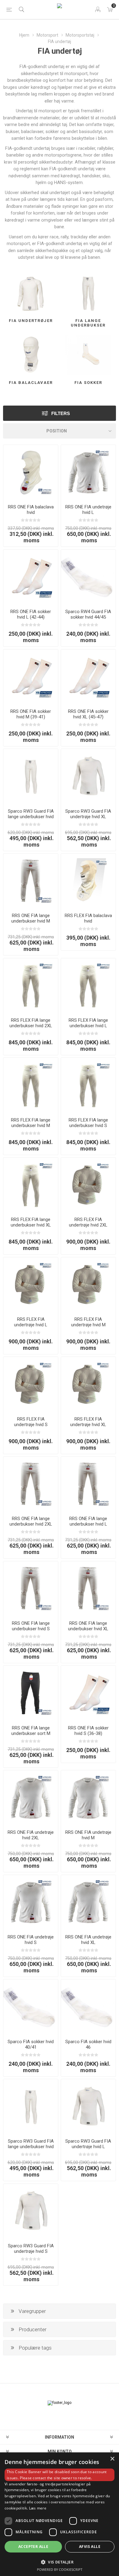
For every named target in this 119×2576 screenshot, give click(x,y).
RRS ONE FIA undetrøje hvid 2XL (31, 1835)
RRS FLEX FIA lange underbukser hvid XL (31, 1222)
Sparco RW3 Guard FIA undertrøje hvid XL (88, 814)
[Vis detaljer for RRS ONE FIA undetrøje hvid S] (31, 1902)
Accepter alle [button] (33, 2547)
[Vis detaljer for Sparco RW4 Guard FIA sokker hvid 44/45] (88, 577)
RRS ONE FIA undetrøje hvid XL (88, 1940)
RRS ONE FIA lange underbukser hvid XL (88, 1626)
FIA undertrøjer (31, 321)
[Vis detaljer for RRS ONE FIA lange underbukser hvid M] (31, 881)
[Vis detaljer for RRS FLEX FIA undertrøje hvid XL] (88, 1384)
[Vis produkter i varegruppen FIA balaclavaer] (31, 355)
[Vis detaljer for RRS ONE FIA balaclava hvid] (31, 472)
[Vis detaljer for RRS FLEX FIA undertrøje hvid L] (31, 1285)
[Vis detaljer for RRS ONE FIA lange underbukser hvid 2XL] (31, 1484)
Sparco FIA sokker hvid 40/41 (31, 2044)
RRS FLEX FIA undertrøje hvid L (31, 1322)
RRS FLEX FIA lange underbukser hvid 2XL (31, 1023)
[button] (60, 2562)
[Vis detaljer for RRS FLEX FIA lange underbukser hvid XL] (31, 1185)
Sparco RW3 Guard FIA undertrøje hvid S (31, 2249)
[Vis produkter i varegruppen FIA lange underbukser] (88, 293)
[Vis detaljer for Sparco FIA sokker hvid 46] (88, 2007)
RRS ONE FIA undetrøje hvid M (88, 1835)
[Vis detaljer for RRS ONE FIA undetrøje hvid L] (88, 472)
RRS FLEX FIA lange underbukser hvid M (31, 1123)
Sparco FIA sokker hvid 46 (88, 2044)
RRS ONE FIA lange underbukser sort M (31, 1731)
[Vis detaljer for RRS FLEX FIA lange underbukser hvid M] (31, 1085)
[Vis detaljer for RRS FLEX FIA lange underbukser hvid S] (88, 1085)
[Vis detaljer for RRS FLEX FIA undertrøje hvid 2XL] (88, 1185)
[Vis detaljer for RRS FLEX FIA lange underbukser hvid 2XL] (31, 986)
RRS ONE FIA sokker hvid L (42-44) (31, 614)
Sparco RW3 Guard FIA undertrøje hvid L (88, 2144)
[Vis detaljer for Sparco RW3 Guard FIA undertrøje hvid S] (31, 2211)
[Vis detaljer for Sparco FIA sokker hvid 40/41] (31, 2007)
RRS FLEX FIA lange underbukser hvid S (88, 1123)
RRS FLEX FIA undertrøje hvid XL (88, 1422)
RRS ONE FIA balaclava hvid (31, 510)
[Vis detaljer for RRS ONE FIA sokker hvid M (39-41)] (31, 677)
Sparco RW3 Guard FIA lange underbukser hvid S (31, 2147)
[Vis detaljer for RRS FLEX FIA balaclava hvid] (88, 881)
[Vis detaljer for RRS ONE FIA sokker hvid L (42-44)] (31, 577)
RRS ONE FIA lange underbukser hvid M (31, 918)
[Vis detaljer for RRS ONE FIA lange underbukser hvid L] (88, 1484)
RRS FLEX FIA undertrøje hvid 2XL (88, 1222)
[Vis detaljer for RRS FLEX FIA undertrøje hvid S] (31, 1384)
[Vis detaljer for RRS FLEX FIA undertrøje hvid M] (88, 1285)
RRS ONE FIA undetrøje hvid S (31, 1940)
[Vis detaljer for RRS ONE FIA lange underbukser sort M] (31, 1693)
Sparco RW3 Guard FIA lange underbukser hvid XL (31, 817)
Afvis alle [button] (90, 2547)
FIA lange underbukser (88, 323)
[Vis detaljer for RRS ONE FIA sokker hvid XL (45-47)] (88, 677)
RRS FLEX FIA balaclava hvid (88, 918)
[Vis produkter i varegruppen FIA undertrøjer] (31, 293)
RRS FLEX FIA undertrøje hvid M (88, 1322)
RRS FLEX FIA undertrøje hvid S (31, 1422)
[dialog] (60, 2514)
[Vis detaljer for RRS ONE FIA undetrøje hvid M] (88, 1798)
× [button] (112, 2459)
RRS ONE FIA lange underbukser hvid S (31, 1626)
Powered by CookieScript (60, 2569)
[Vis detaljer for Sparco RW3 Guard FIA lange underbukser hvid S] (31, 2106)
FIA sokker (88, 383)
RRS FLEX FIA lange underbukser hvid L (88, 1023)
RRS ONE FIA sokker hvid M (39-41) (31, 714)
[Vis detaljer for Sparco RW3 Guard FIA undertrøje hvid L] (88, 2106)
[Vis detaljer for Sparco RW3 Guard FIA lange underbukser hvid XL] (31, 776)
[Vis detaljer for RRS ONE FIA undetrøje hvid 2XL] (31, 1798)
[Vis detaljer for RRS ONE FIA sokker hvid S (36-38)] (88, 1693)
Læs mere (38, 2508)
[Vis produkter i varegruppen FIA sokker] (88, 355)
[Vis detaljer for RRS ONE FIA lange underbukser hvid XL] (88, 1589)
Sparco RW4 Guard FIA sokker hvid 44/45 (88, 614)
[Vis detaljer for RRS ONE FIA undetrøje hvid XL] (88, 1902)
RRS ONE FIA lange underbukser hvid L (88, 1521)
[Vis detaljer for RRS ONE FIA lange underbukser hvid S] (31, 1589)
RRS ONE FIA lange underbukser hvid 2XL (31, 1521)
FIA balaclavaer (31, 383)
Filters (61, 413)
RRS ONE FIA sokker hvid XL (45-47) (88, 714)
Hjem (24, 35)
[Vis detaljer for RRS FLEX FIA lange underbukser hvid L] (88, 986)
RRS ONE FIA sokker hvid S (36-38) (88, 1731)
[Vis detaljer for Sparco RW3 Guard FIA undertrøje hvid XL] (88, 776)
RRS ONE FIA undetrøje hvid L (88, 510)
